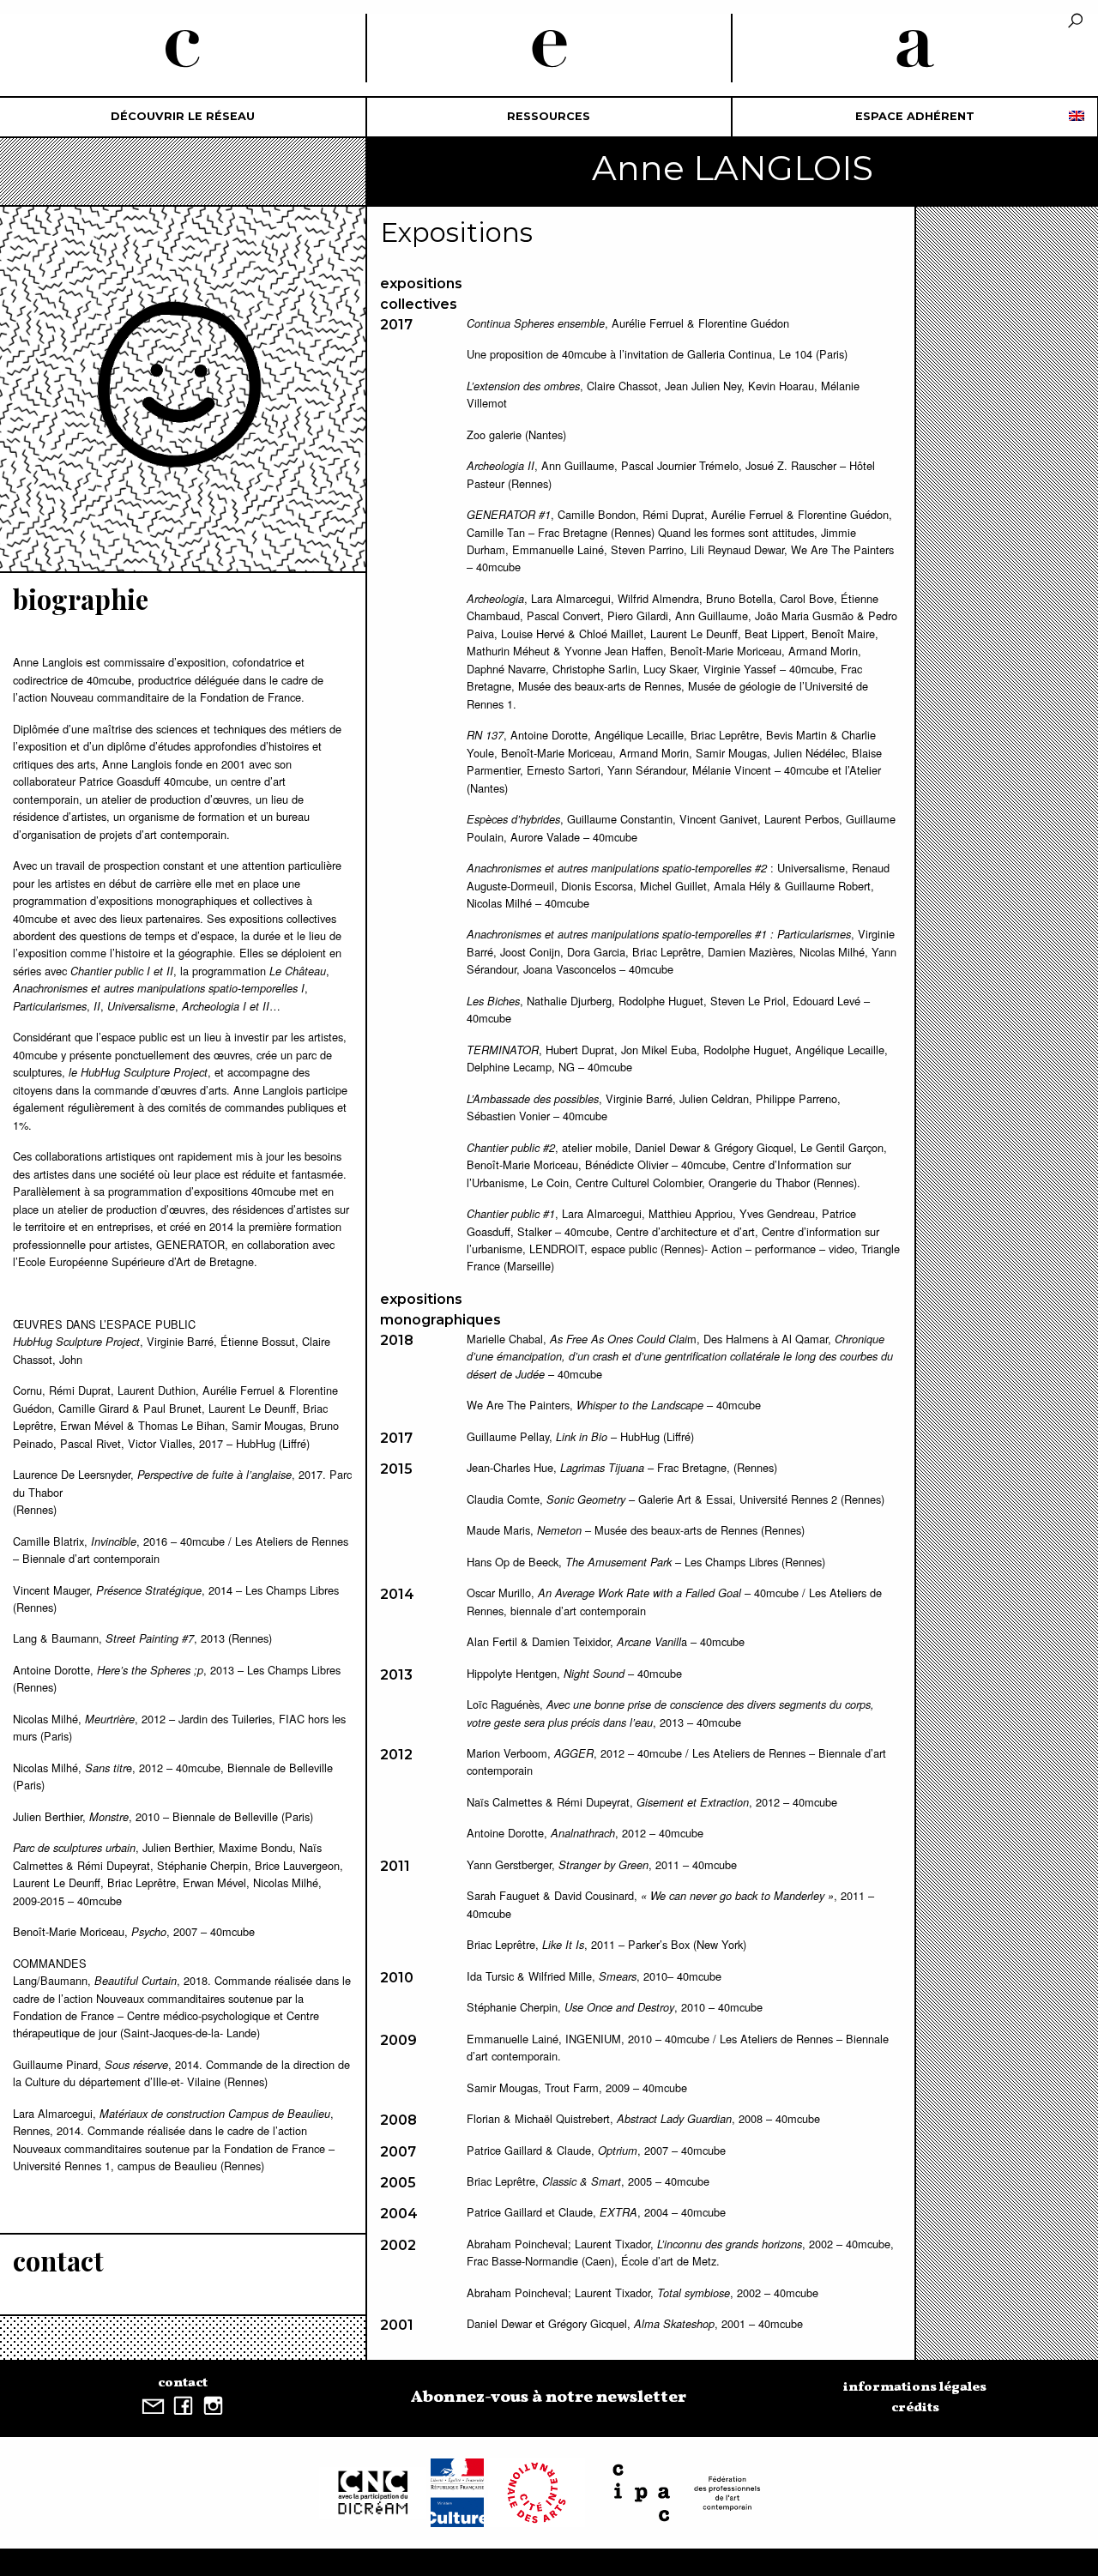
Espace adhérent (915, 116)
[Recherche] (1075, 22)
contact (183, 2383)
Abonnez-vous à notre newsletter (549, 2398)
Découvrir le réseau (183, 116)
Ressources (549, 116)
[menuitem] (183, 117)
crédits (915, 2408)
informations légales (915, 2387)
